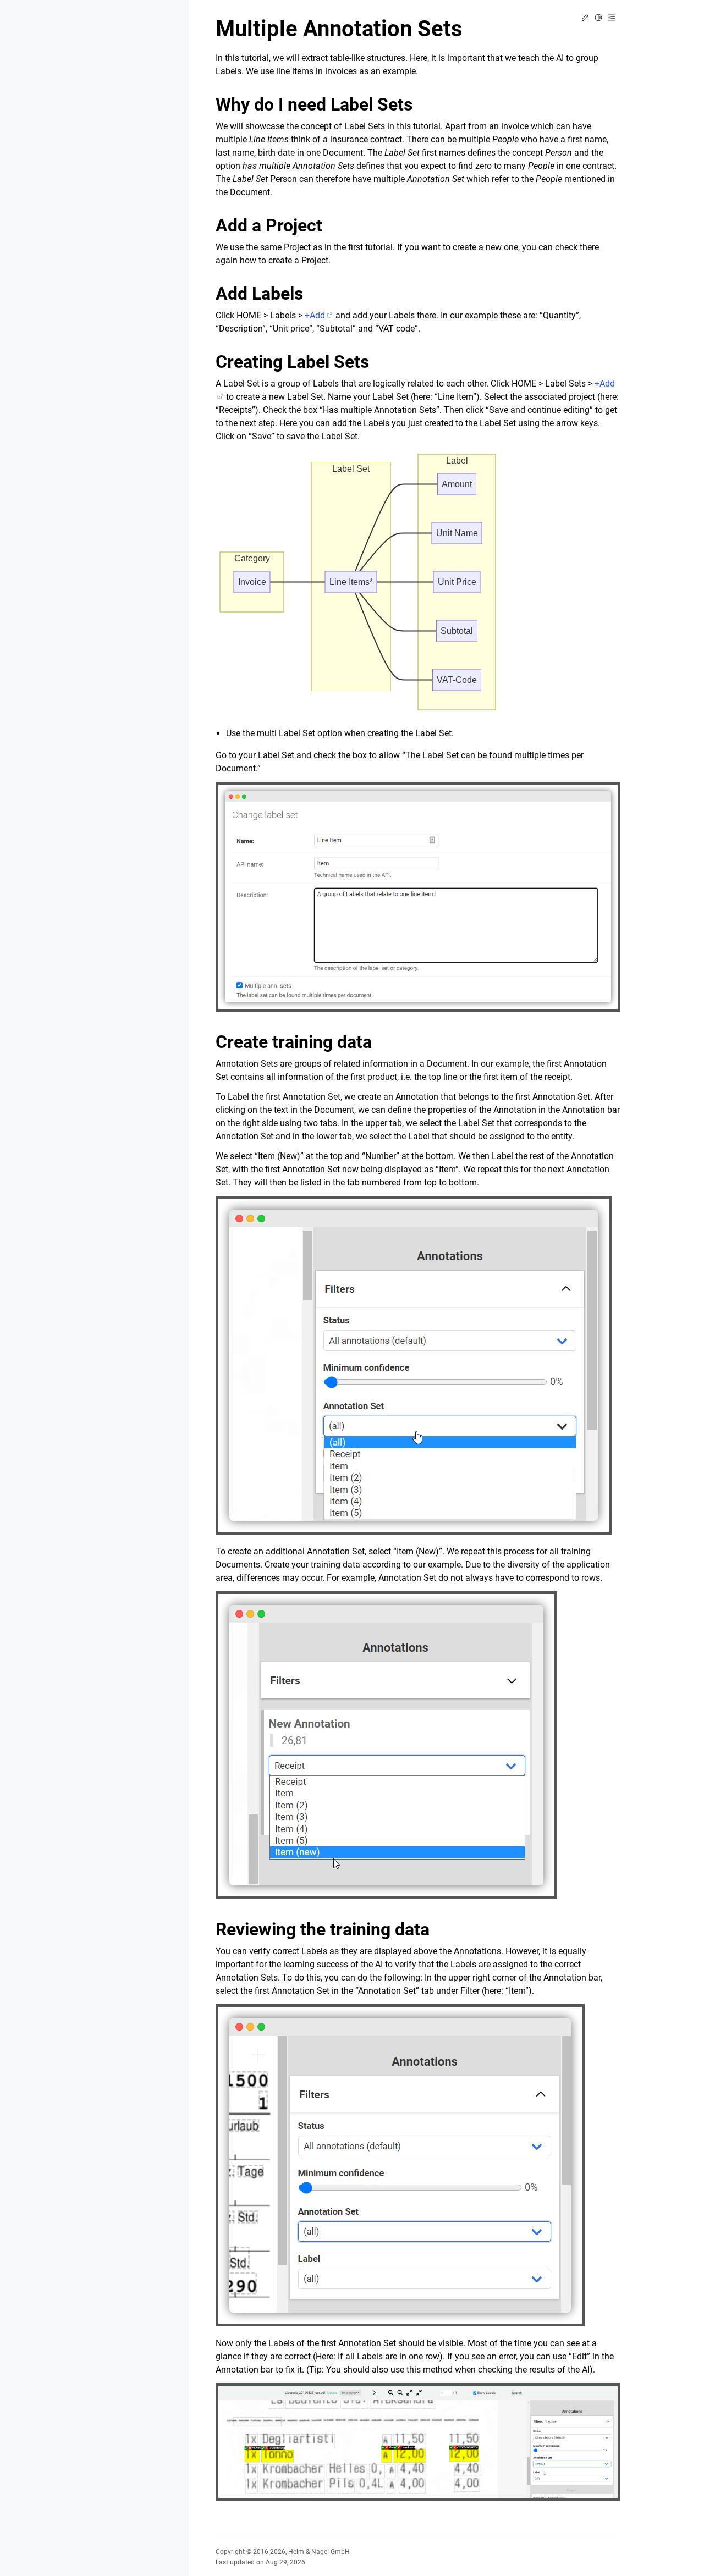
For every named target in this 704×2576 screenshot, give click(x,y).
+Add (315, 315)
